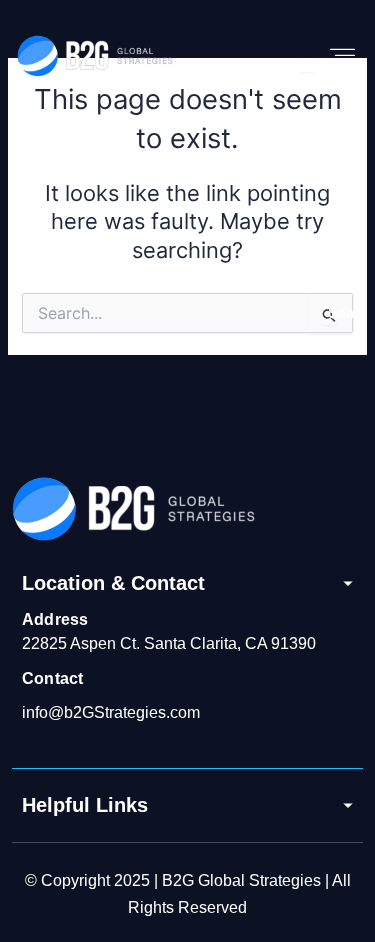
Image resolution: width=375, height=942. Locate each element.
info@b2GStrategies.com (111, 712)
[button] (343, 56)
